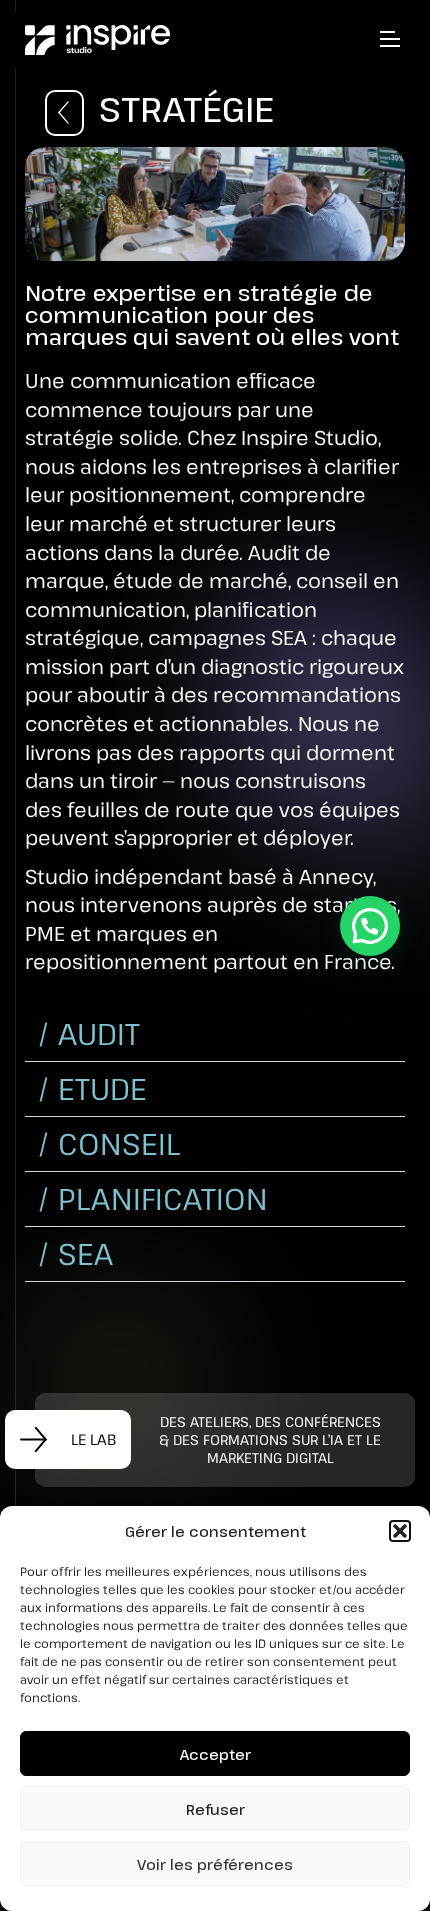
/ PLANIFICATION (152, 1198)
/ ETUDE (92, 1088)
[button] (400, 1531)
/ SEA (75, 1253)
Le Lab (91, 1439)
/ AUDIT (88, 1033)
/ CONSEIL (108, 1143)
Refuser (215, 1809)
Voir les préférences (215, 1864)
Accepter (215, 1754)
